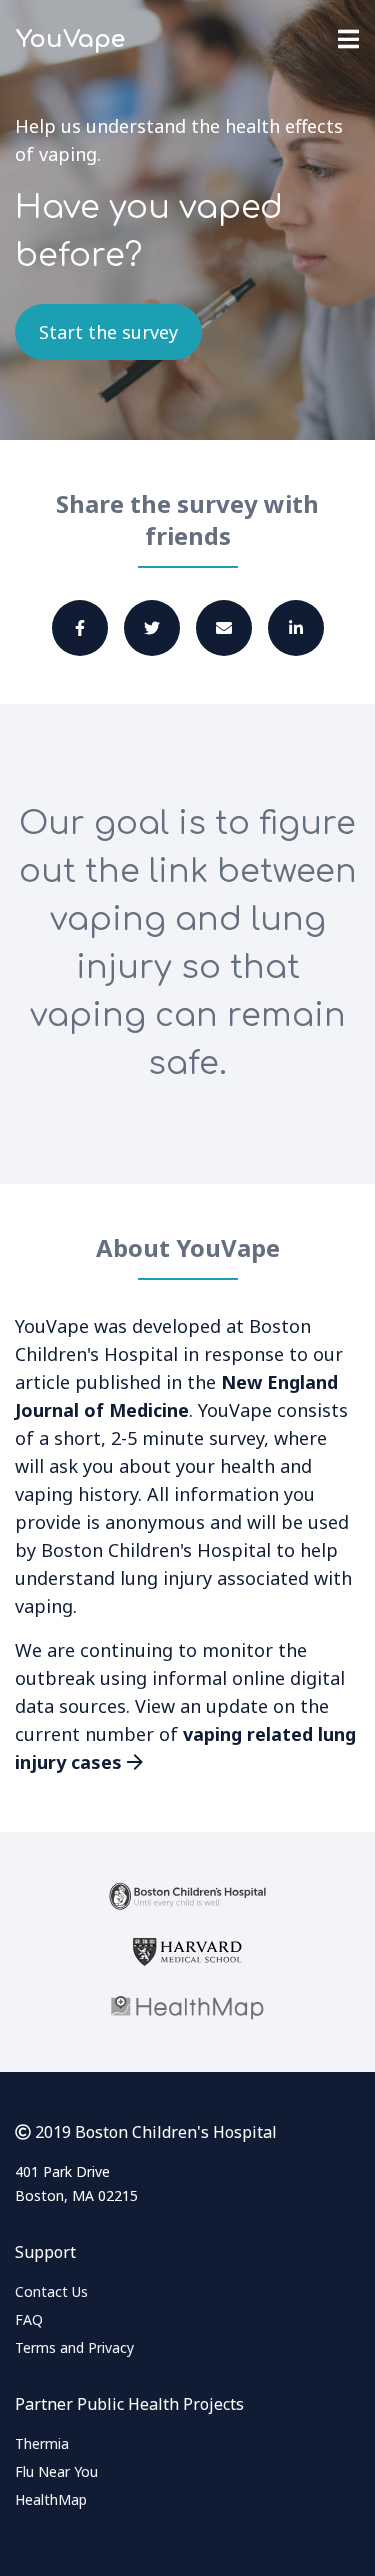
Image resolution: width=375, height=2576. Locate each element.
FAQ (29, 2319)
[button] (80, 628)
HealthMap (51, 2499)
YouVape (70, 39)
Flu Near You (56, 2471)
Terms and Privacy (74, 2347)
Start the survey (108, 332)
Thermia (42, 2443)
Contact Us (51, 2291)
